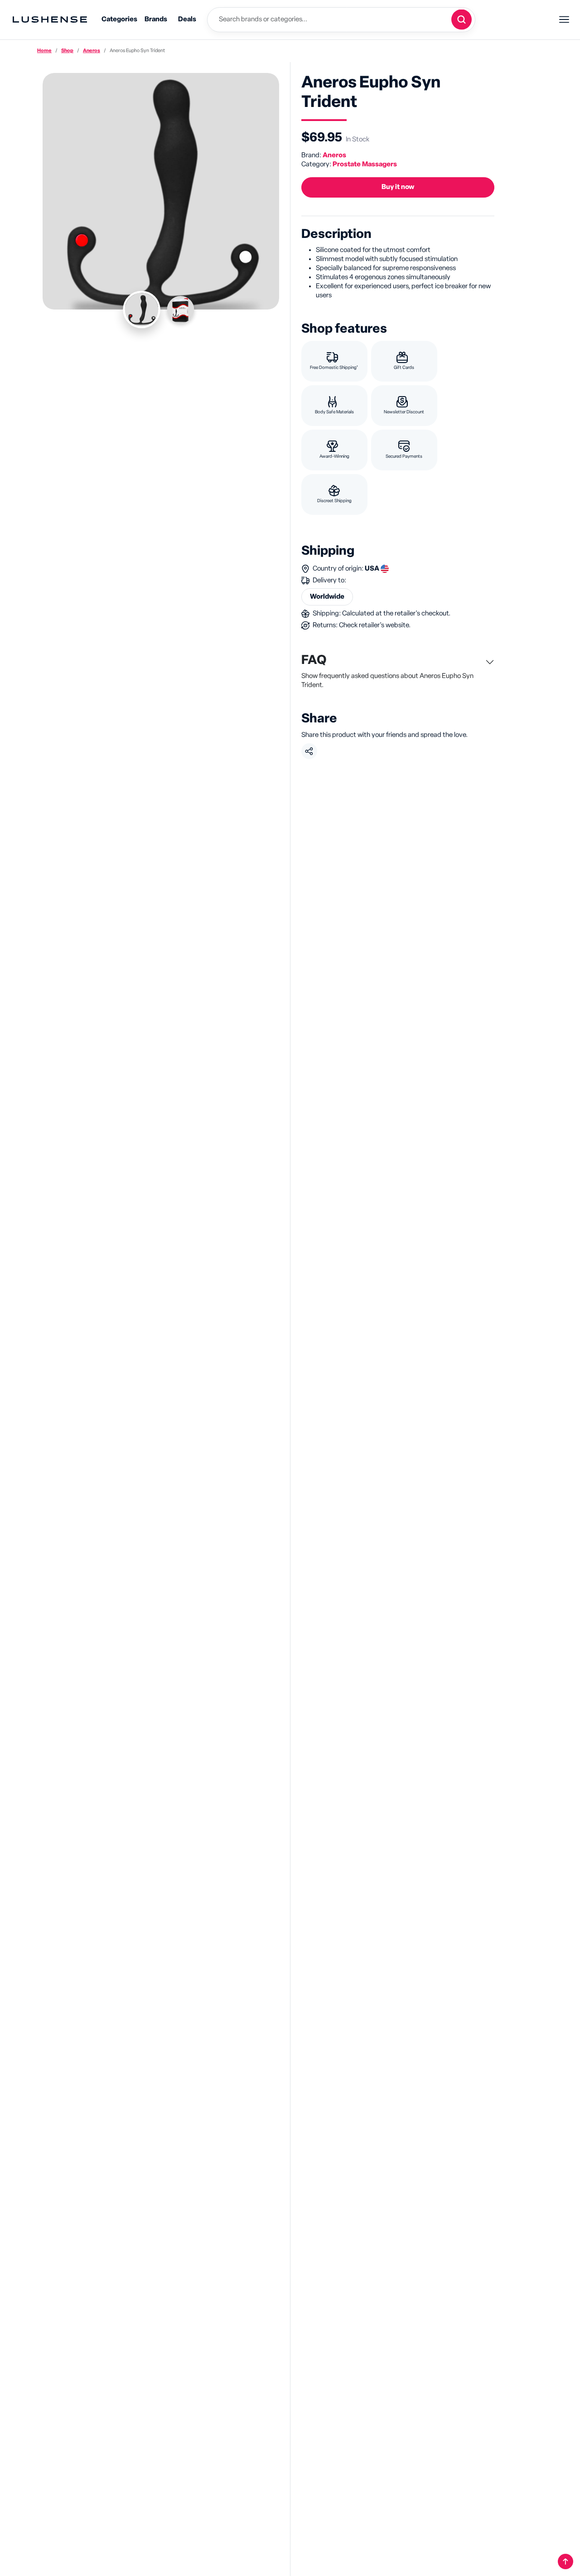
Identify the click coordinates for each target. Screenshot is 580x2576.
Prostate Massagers (365, 164)
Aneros (92, 51)
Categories (119, 19)
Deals (187, 19)
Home (44, 51)
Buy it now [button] (398, 187)
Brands (156, 19)
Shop (67, 51)
